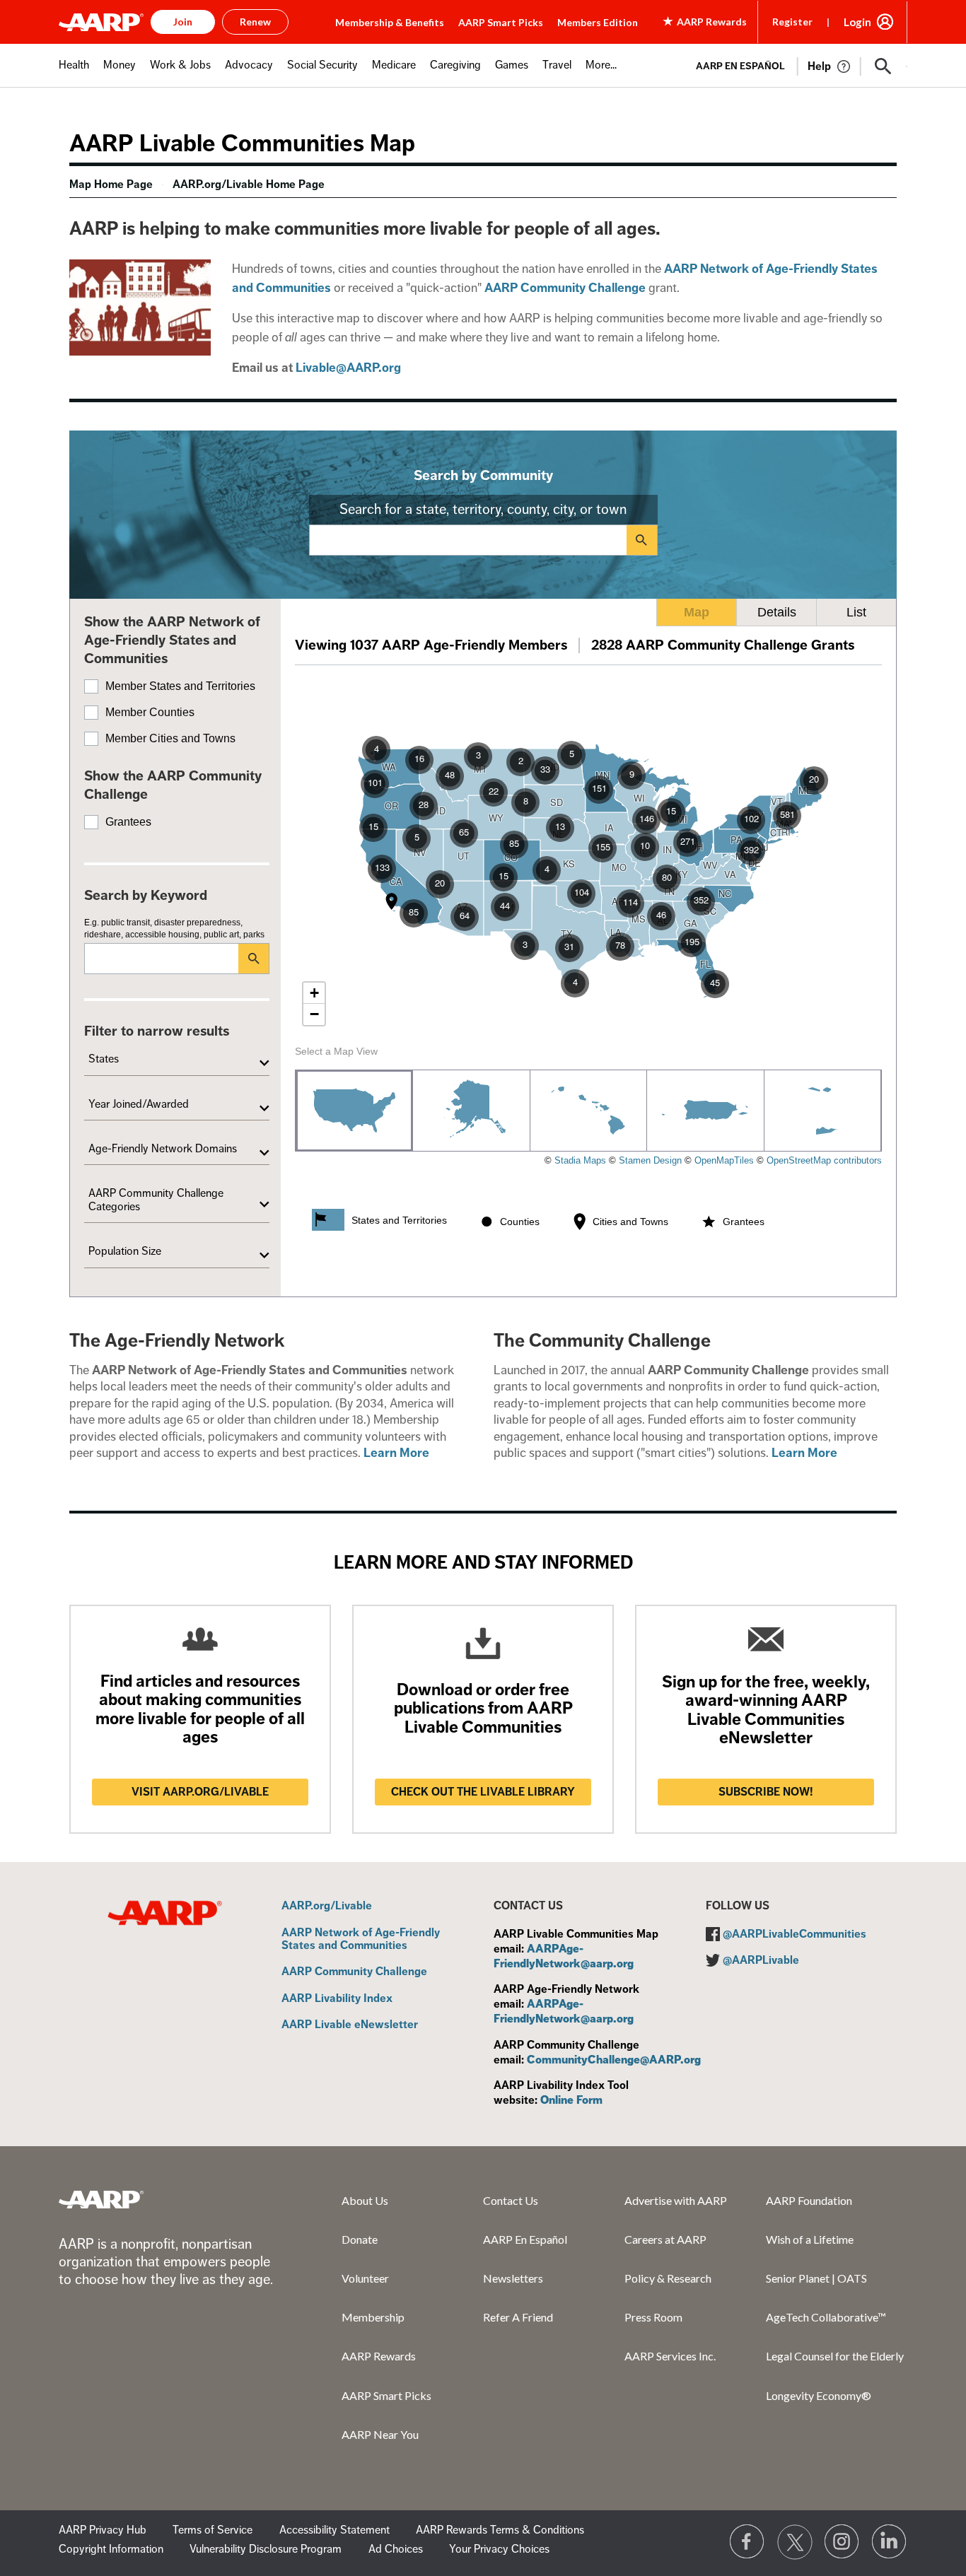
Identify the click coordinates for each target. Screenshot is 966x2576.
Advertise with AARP (676, 2200)
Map (697, 612)
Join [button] (183, 22)
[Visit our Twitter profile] (795, 2542)
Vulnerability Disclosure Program (266, 2549)
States (104, 1059)
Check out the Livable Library (483, 1792)
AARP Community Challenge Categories (156, 1200)
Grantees (128, 822)
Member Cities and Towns (170, 738)
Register (792, 22)
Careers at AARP (665, 2239)
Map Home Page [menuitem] (111, 185)
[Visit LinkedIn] (890, 2542)
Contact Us (511, 2200)
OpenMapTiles (724, 1160)
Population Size (125, 1251)
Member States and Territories (180, 686)
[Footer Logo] (101, 2199)
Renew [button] (255, 22)
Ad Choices (396, 2549)
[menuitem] (74, 72)
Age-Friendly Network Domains (163, 1149)
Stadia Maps (580, 1160)
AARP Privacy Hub (103, 2530)
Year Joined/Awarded (139, 1104)
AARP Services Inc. (670, 2356)
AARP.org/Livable (327, 1907)
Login (857, 22)
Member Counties (150, 712)
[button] (883, 66)
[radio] (354, 1111)
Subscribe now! (766, 1792)
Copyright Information (111, 2549)
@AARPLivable (761, 1960)
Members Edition (598, 22)
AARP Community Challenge (354, 1972)
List (856, 612)
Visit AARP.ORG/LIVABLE (200, 1792)
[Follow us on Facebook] (747, 2542)
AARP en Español (740, 66)
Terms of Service (213, 2530)
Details (777, 612)
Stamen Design (650, 1160)
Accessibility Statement (334, 2530)
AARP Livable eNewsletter (350, 2025)
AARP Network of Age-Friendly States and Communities (361, 1939)
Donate (360, 2239)
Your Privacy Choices (499, 2549)
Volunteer (365, 2278)
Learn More (396, 1453)
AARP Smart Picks (501, 22)
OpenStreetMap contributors (824, 1160)
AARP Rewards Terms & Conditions (500, 2530)
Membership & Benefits (390, 22)
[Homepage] (101, 22)
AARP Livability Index (337, 1999)
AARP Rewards (379, 2356)
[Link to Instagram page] (842, 2542)
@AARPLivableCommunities (795, 1934)
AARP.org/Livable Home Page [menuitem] (249, 185)
